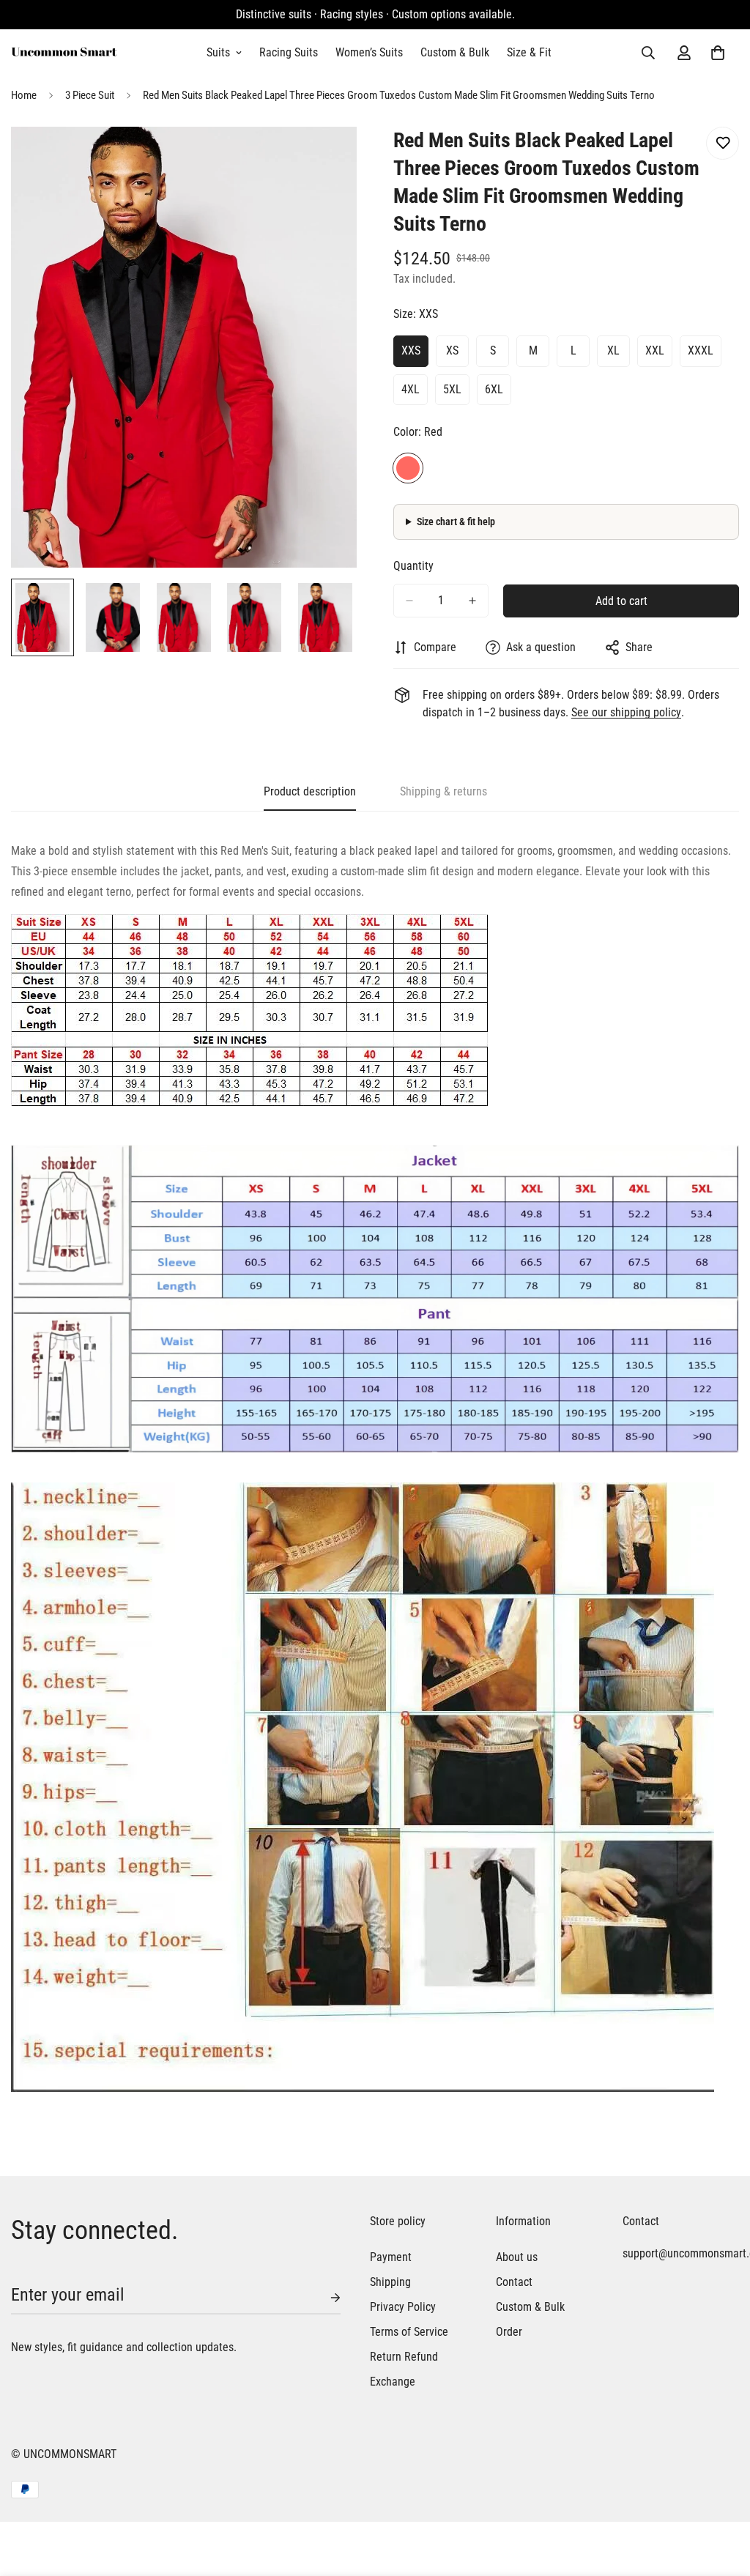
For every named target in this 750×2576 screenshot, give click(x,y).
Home (24, 95)
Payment (391, 2257)
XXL (655, 350)
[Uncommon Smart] (64, 53)
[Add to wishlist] (723, 143)
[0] (718, 53)
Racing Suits (289, 52)
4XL (411, 389)
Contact (514, 2282)
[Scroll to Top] (721, 2496)
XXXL (701, 350)
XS (452, 350)
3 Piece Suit (90, 95)
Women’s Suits (369, 52)
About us (517, 2257)
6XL (494, 389)
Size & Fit (529, 52)
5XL (452, 389)
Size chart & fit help (456, 521)
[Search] (648, 53)
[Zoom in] (326, 158)
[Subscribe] (324, 2298)
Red (408, 468)
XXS (411, 350)
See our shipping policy (626, 712)
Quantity (413, 566)
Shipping (390, 2282)
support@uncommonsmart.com (671, 2253)
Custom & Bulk (455, 52)
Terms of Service (409, 2332)
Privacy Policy (403, 2307)
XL (613, 350)
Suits (218, 52)
